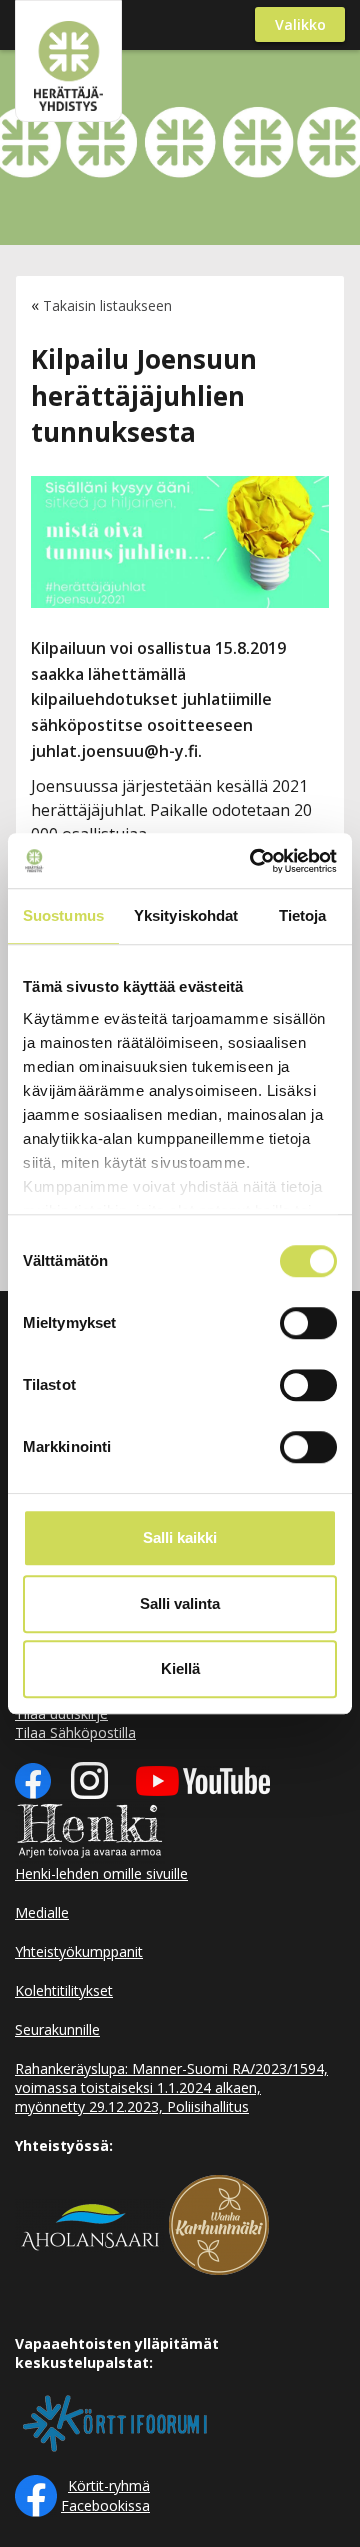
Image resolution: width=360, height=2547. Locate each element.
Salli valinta (180, 1603)
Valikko (300, 24)
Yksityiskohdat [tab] (186, 915)
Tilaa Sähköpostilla (75, 1732)
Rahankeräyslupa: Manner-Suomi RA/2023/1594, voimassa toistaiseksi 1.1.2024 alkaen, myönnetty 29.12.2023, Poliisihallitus (171, 2087)
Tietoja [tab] (303, 915)
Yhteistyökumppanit (79, 1951)
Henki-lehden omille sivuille (101, 1873)
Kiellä (180, 1668)
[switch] (308, 1323)
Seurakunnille (57, 2029)
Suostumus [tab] (63, 915)
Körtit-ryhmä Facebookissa (105, 2495)
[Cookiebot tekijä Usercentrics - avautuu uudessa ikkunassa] (254, 861)
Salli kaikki (180, 1537)
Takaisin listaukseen (107, 305)
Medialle (42, 1912)
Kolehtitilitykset (64, 1990)
